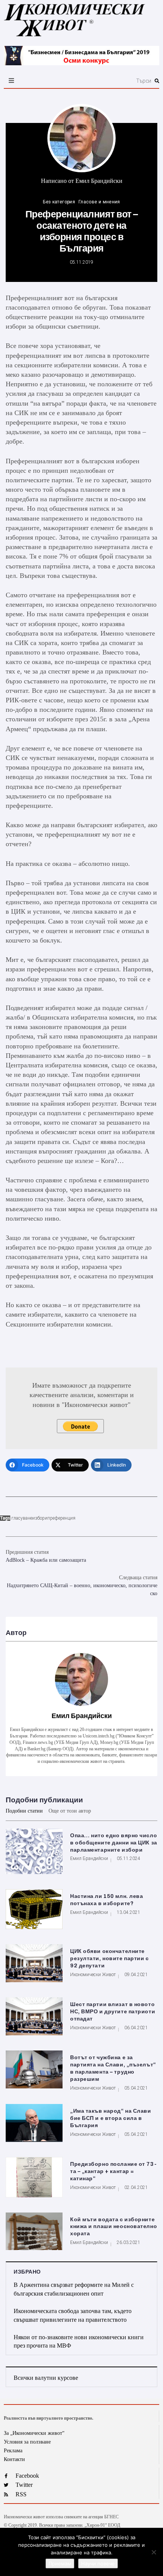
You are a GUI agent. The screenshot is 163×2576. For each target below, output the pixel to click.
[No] (154, 2552)
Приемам (60, 2563)
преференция (61, 1518)
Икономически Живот (93, 1975)
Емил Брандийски (99, 181)
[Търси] (106, 81)
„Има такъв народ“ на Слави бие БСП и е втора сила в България (111, 2118)
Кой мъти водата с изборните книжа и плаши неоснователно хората (114, 2227)
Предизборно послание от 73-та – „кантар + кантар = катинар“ (113, 2171)
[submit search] (157, 81)
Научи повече (98, 2563)
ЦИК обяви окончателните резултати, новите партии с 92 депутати (110, 1958)
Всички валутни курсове (46, 2378)
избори (40, 1518)
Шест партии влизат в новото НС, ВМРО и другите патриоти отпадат (113, 2012)
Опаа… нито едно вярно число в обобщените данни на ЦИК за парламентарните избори (114, 1843)
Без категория (59, 202)
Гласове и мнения (99, 202)
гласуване (22, 1518)
